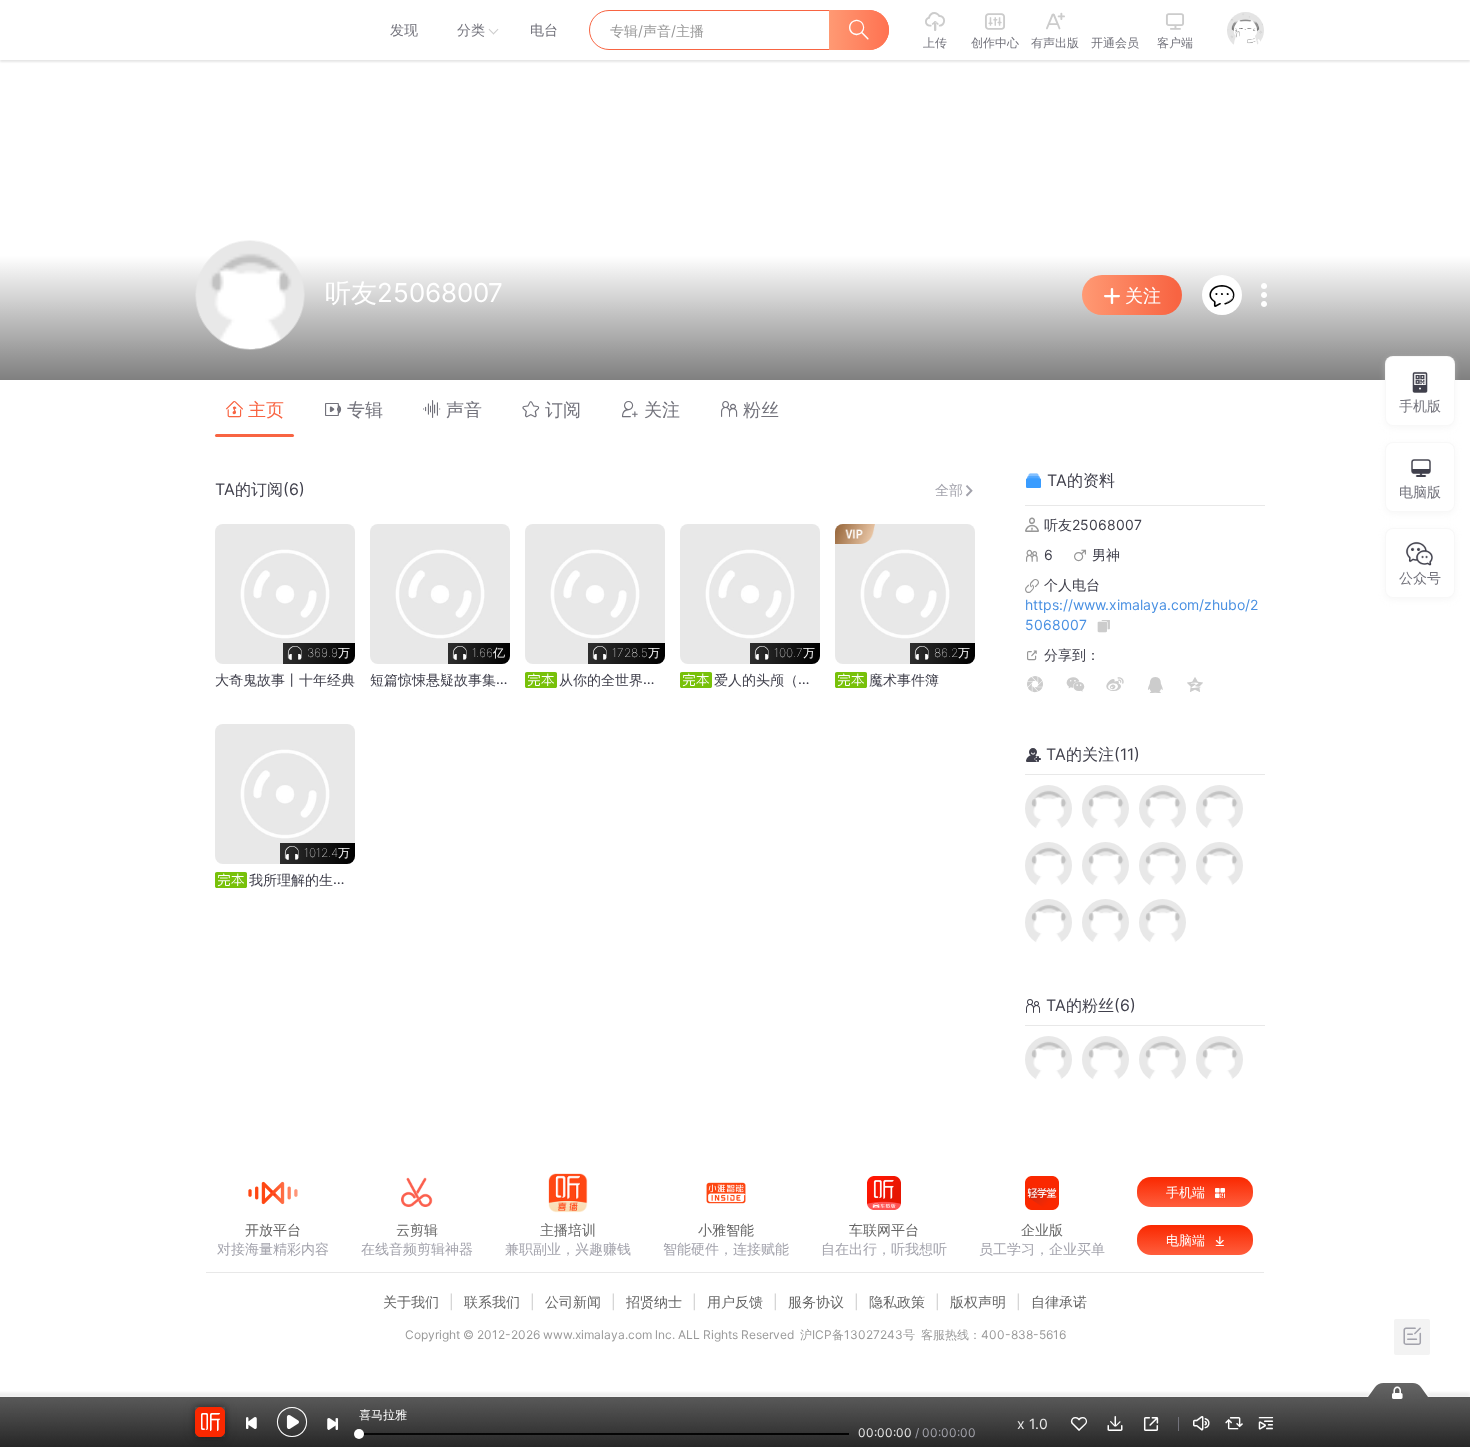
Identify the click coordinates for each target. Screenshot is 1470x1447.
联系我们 (492, 1301)
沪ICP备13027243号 (857, 1334)
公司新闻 (573, 1301)
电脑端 (1187, 1240)
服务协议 (816, 1301)
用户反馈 (735, 1301)
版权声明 (978, 1301)
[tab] (254, 408)
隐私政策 (897, 1301)
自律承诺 (1059, 1301)
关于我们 (411, 1301)
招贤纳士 (654, 1301)
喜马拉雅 (272, 30)
